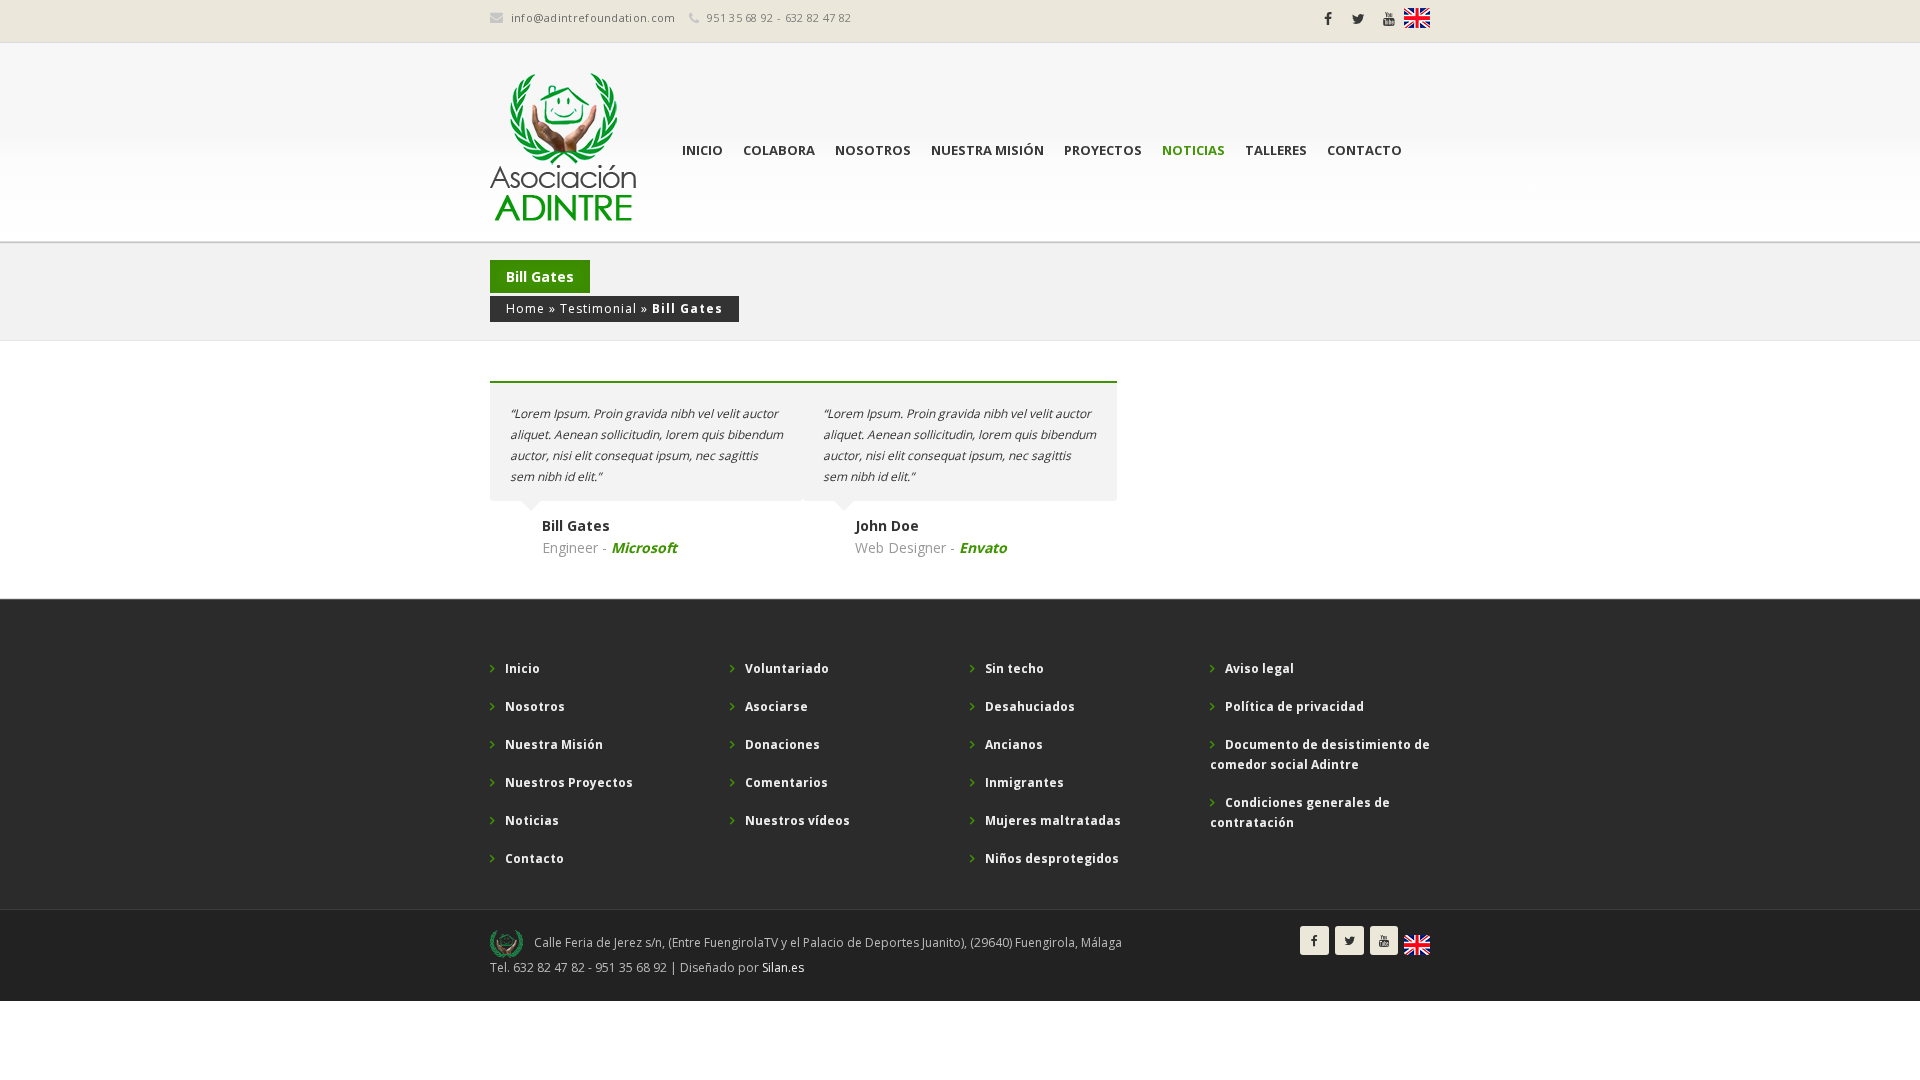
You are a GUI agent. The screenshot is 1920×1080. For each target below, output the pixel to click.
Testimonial (598, 308)
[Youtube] (1389, 19)
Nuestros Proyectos (569, 782)
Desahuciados (1030, 706)
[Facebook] (1328, 19)
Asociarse (776, 706)
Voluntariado (787, 668)
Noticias (1193, 150)
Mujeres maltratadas (1053, 820)
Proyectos (1103, 150)
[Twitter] (1358, 19)
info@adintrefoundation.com (593, 17)
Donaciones (782, 744)
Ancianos (1014, 744)
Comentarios (786, 782)
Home (525, 308)
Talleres (1276, 150)
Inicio (702, 150)
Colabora (779, 150)
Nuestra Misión (987, 150)
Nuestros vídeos (797, 820)
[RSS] (1417, 18)
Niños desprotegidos (1052, 858)
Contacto (1364, 150)
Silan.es (783, 967)
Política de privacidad (1294, 706)
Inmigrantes (1024, 782)
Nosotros (873, 150)
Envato (983, 547)
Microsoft (644, 547)
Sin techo (1014, 668)
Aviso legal (1259, 668)
